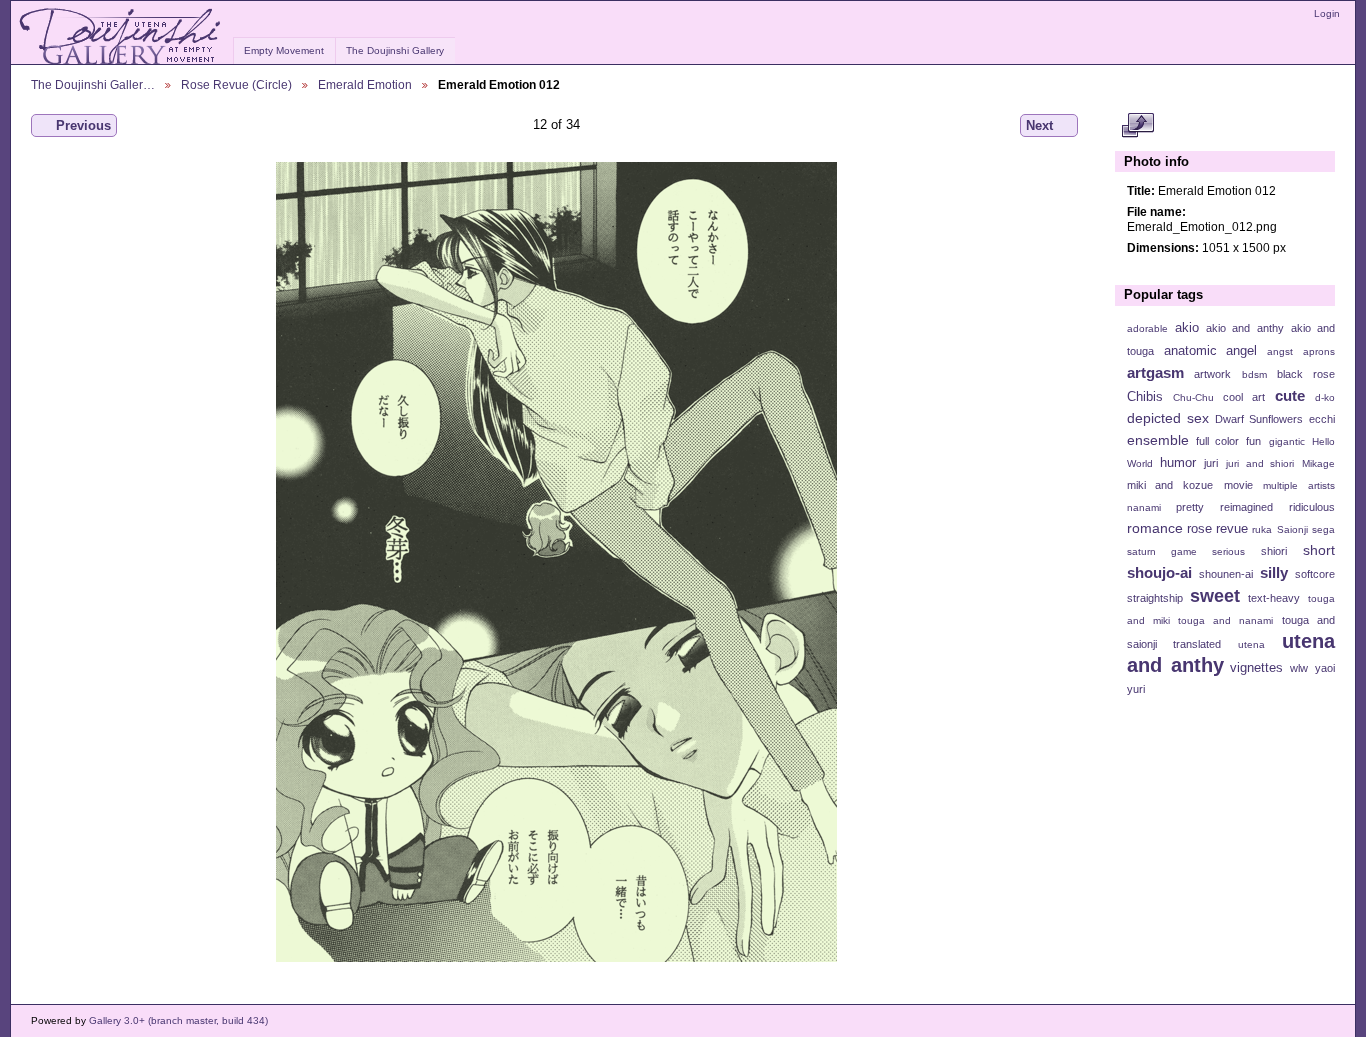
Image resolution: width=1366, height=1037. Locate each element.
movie (1238, 485)
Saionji (1292, 529)
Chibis (1145, 397)
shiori (1274, 551)
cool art (1244, 397)
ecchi (1322, 419)
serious (1228, 551)
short (1319, 550)
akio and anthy (1244, 328)
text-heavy (1274, 598)
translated (1197, 644)
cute (1290, 395)
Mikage (1318, 463)
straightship (1155, 598)
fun (1253, 441)
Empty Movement (284, 50)
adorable (1147, 328)
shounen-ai (1226, 574)
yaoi (1325, 668)
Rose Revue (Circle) (236, 84)
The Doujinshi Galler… (93, 84)
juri (1211, 463)
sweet (1215, 595)
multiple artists (1299, 485)
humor (1178, 463)
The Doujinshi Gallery (395, 50)
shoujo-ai (1159, 572)
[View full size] (556, 562)
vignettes (1256, 668)
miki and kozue (1170, 485)
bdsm (1254, 374)
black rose (1306, 374)
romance (1155, 528)
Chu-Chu (1193, 397)
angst (1280, 351)
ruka (1262, 529)
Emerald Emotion (365, 84)
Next (1039, 125)
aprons (1319, 351)
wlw (1299, 668)
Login (1327, 13)
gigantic (1287, 441)
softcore (1315, 574)
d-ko (1325, 397)
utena (1251, 644)
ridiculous (1312, 507)
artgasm (1155, 372)
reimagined (1246, 507)
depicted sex (1168, 418)
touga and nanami (1225, 620)
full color (1217, 441)
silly (1274, 572)
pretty (1190, 507)
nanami (1144, 507)
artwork (1212, 374)
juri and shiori (1260, 463)
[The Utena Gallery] (121, 37)
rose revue (1217, 529)
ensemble (1158, 440)
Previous (83, 125)
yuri (1136, 689)
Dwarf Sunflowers (1259, 419)
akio (1187, 328)
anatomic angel (1211, 351)
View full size (1137, 126)
